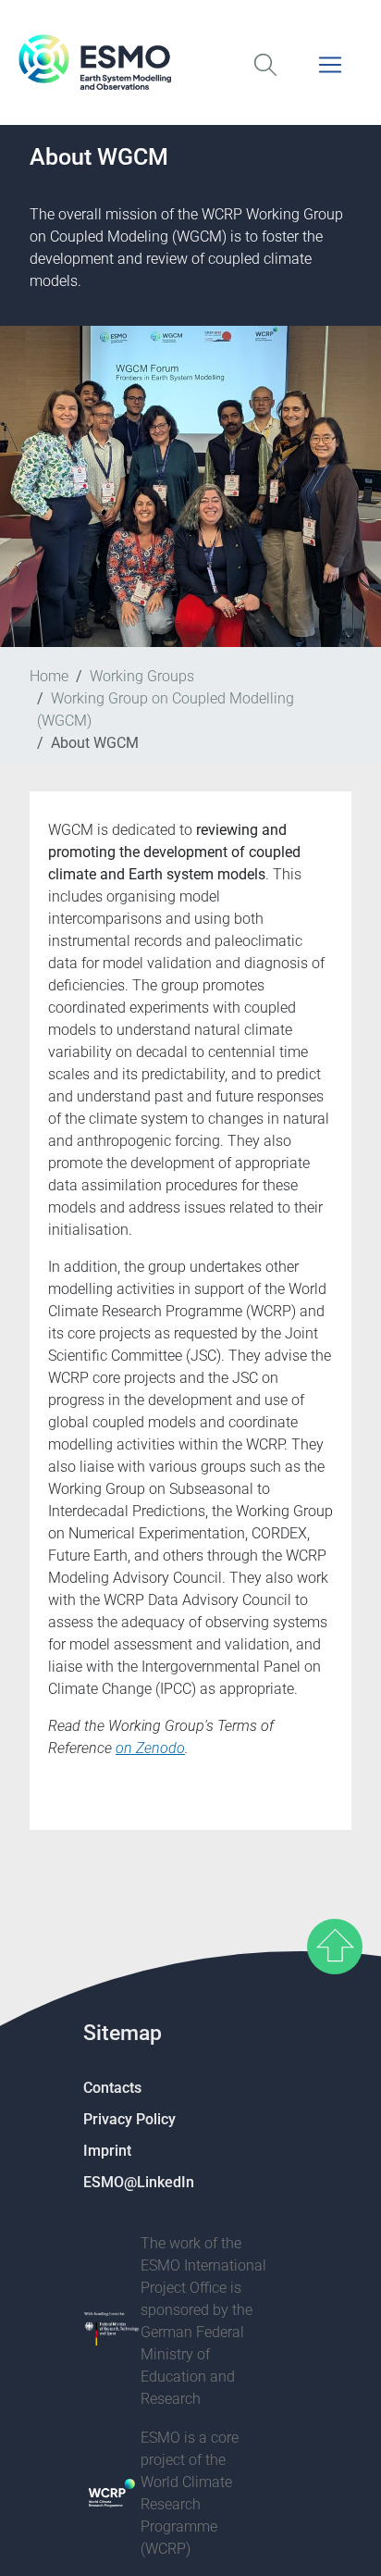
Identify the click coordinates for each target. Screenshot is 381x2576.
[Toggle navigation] (330, 76)
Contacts (112, 2088)
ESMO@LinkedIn (139, 2182)
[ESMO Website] (190, 62)
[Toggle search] (265, 76)
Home (49, 676)
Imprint (107, 2151)
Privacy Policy (129, 2119)
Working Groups (142, 676)
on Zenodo (150, 1748)
